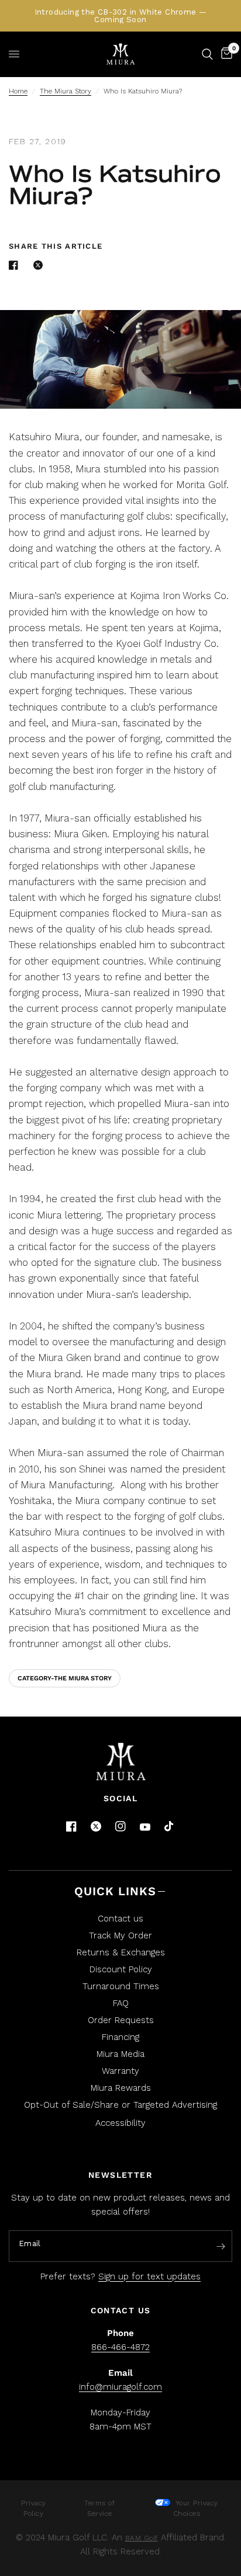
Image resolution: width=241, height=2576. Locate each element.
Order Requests (121, 2020)
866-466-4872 (120, 2347)
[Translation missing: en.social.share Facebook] (16, 265)
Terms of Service (99, 2508)
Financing (120, 2037)
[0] (225, 54)
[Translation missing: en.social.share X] (40, 265)
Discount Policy (121, 1969)
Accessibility (120, 2123)
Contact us (120, 1919)
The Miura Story (66, 91)
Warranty (120, 2071)
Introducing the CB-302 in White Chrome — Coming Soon (121, 16)
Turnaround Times (121, 1986)
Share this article (56, 246)
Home (18, 91)
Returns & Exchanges (121, 1952)
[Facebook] (71, 1826)
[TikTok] (170, 1827)
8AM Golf (142, 2538)
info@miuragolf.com (120, 2387)
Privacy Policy (34, 2508)
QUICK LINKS (115, 1891)
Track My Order (120, 1936)
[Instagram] (120, 1826)
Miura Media (120, 2054)
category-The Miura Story (65, 1678)
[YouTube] (145, 1827)
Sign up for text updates (149, 2276)
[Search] (207, 54)
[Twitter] (96, 1826)
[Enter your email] (221, 2247)
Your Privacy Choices (195, 2508)
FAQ (121, 2003)
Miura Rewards (121, 2088)
